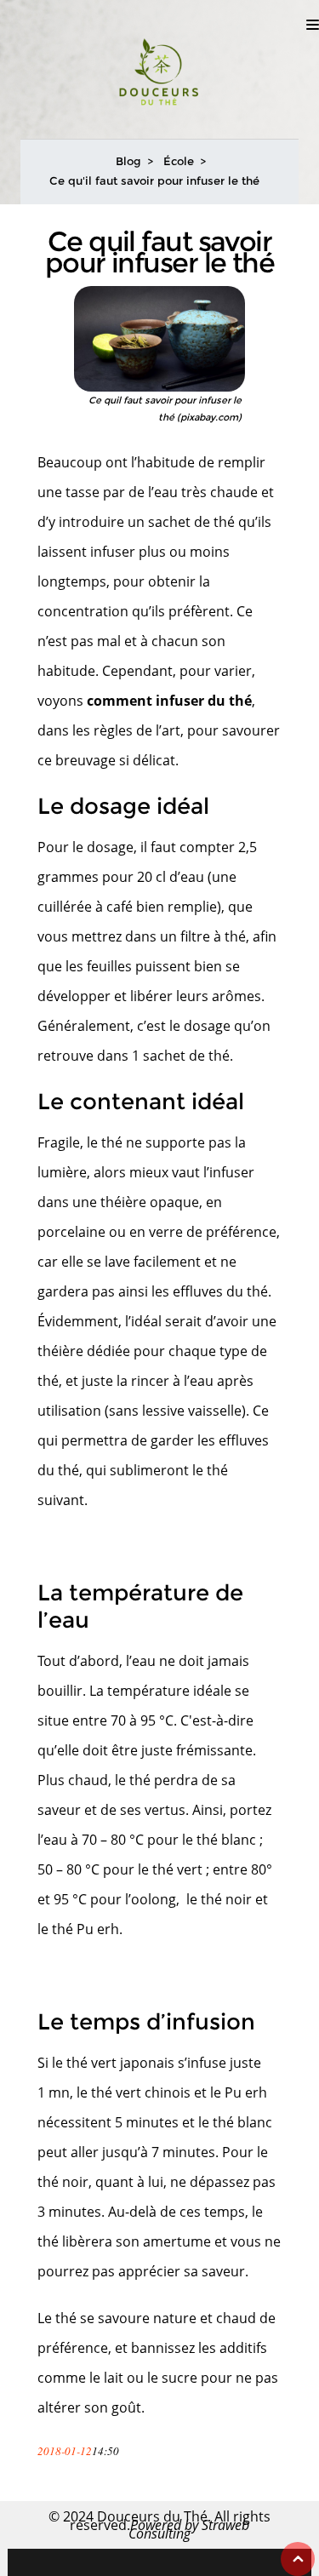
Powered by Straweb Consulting (189, 2529)
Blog (128, 161)
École (179, 161)
